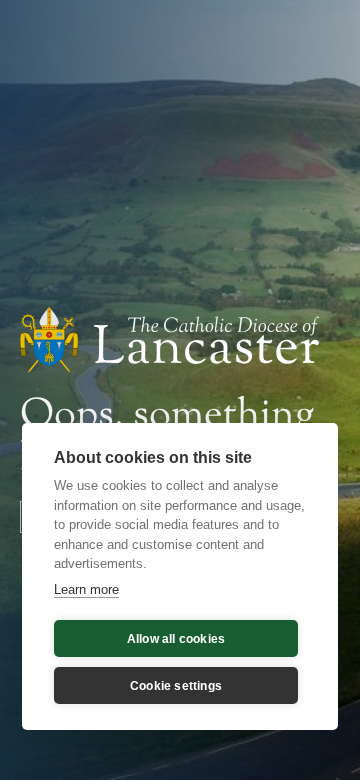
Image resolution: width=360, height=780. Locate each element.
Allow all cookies (176, 639)
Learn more (86, 589)
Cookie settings (176, 686)
